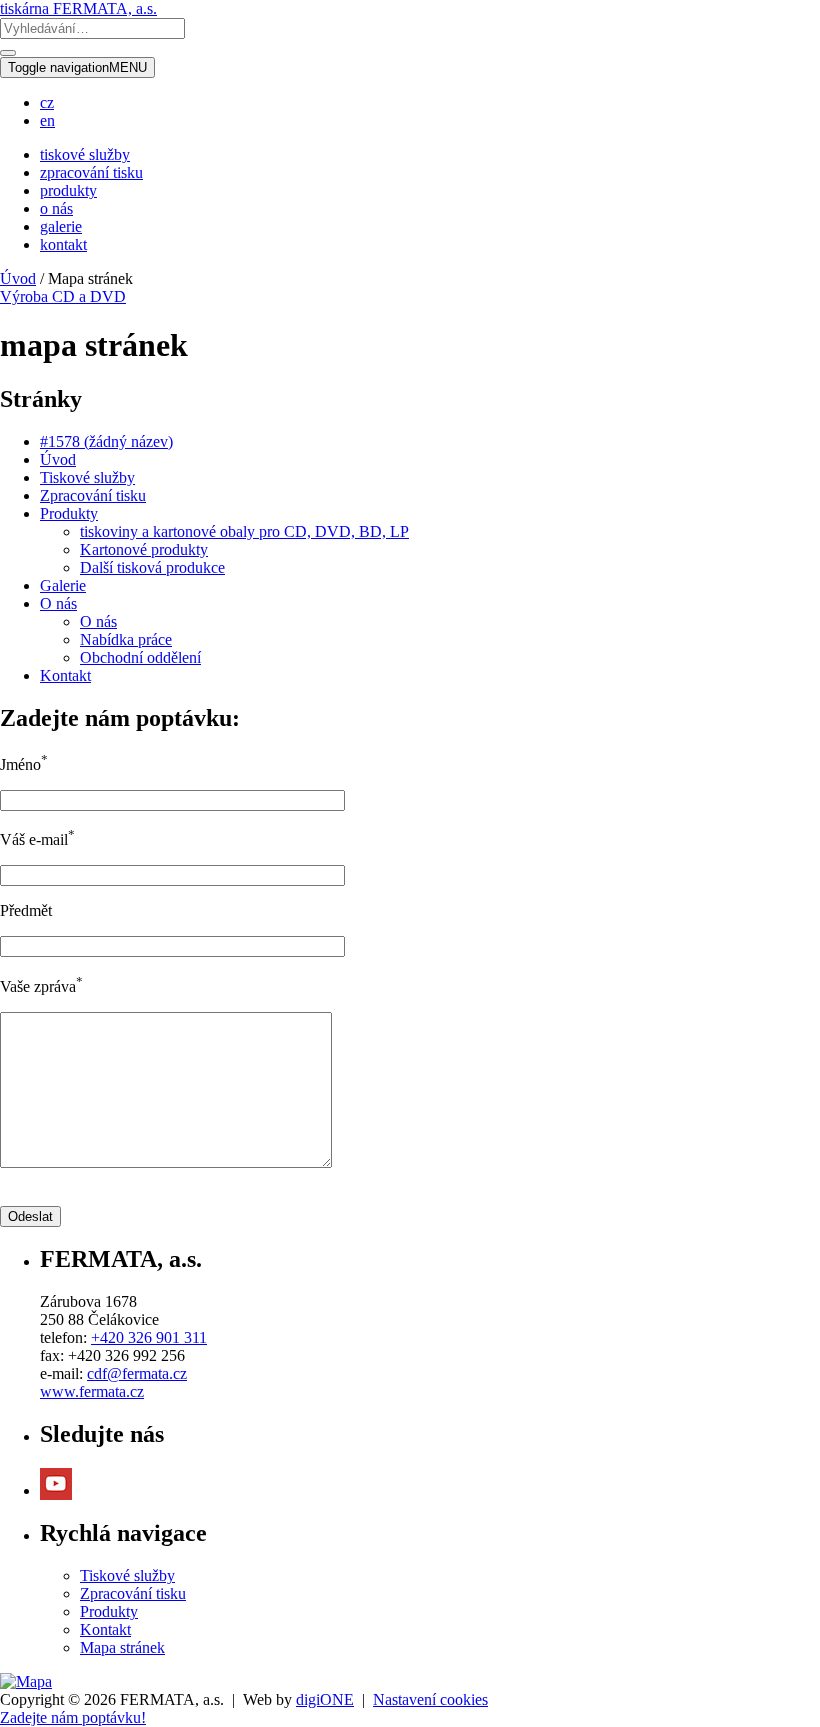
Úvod (18, 278)
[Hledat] (8, 53)
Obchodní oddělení (140, 657)
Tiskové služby (87, 477)
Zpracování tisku (93, 495)
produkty (68, 190)
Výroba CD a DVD (63, 296)
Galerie (63, 585)
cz (47, 102)
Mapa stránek (122, 1647)
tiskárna (78, 8)
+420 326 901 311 (149, 1337)
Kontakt (65, 675)
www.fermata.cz (92, 1391)
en (47, 120)
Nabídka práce (126, 639)
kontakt (63, 244)
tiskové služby (85, 154)
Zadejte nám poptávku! (73, 1717)
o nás (56, 208)
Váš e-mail (37, 839)
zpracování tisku (91, 172)
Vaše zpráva (41, 986)
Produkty (69, 513)
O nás (58, 603)
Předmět (26, 910)
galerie (61, 226)
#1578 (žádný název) (106, 441)
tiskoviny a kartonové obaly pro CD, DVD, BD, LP (244, 531)
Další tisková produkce (152, 567)
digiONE (325, 1699)
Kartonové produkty (144, 549)
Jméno (24, 764)
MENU (77, 67)
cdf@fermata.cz (137, 1373)
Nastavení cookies (430, 1699)
